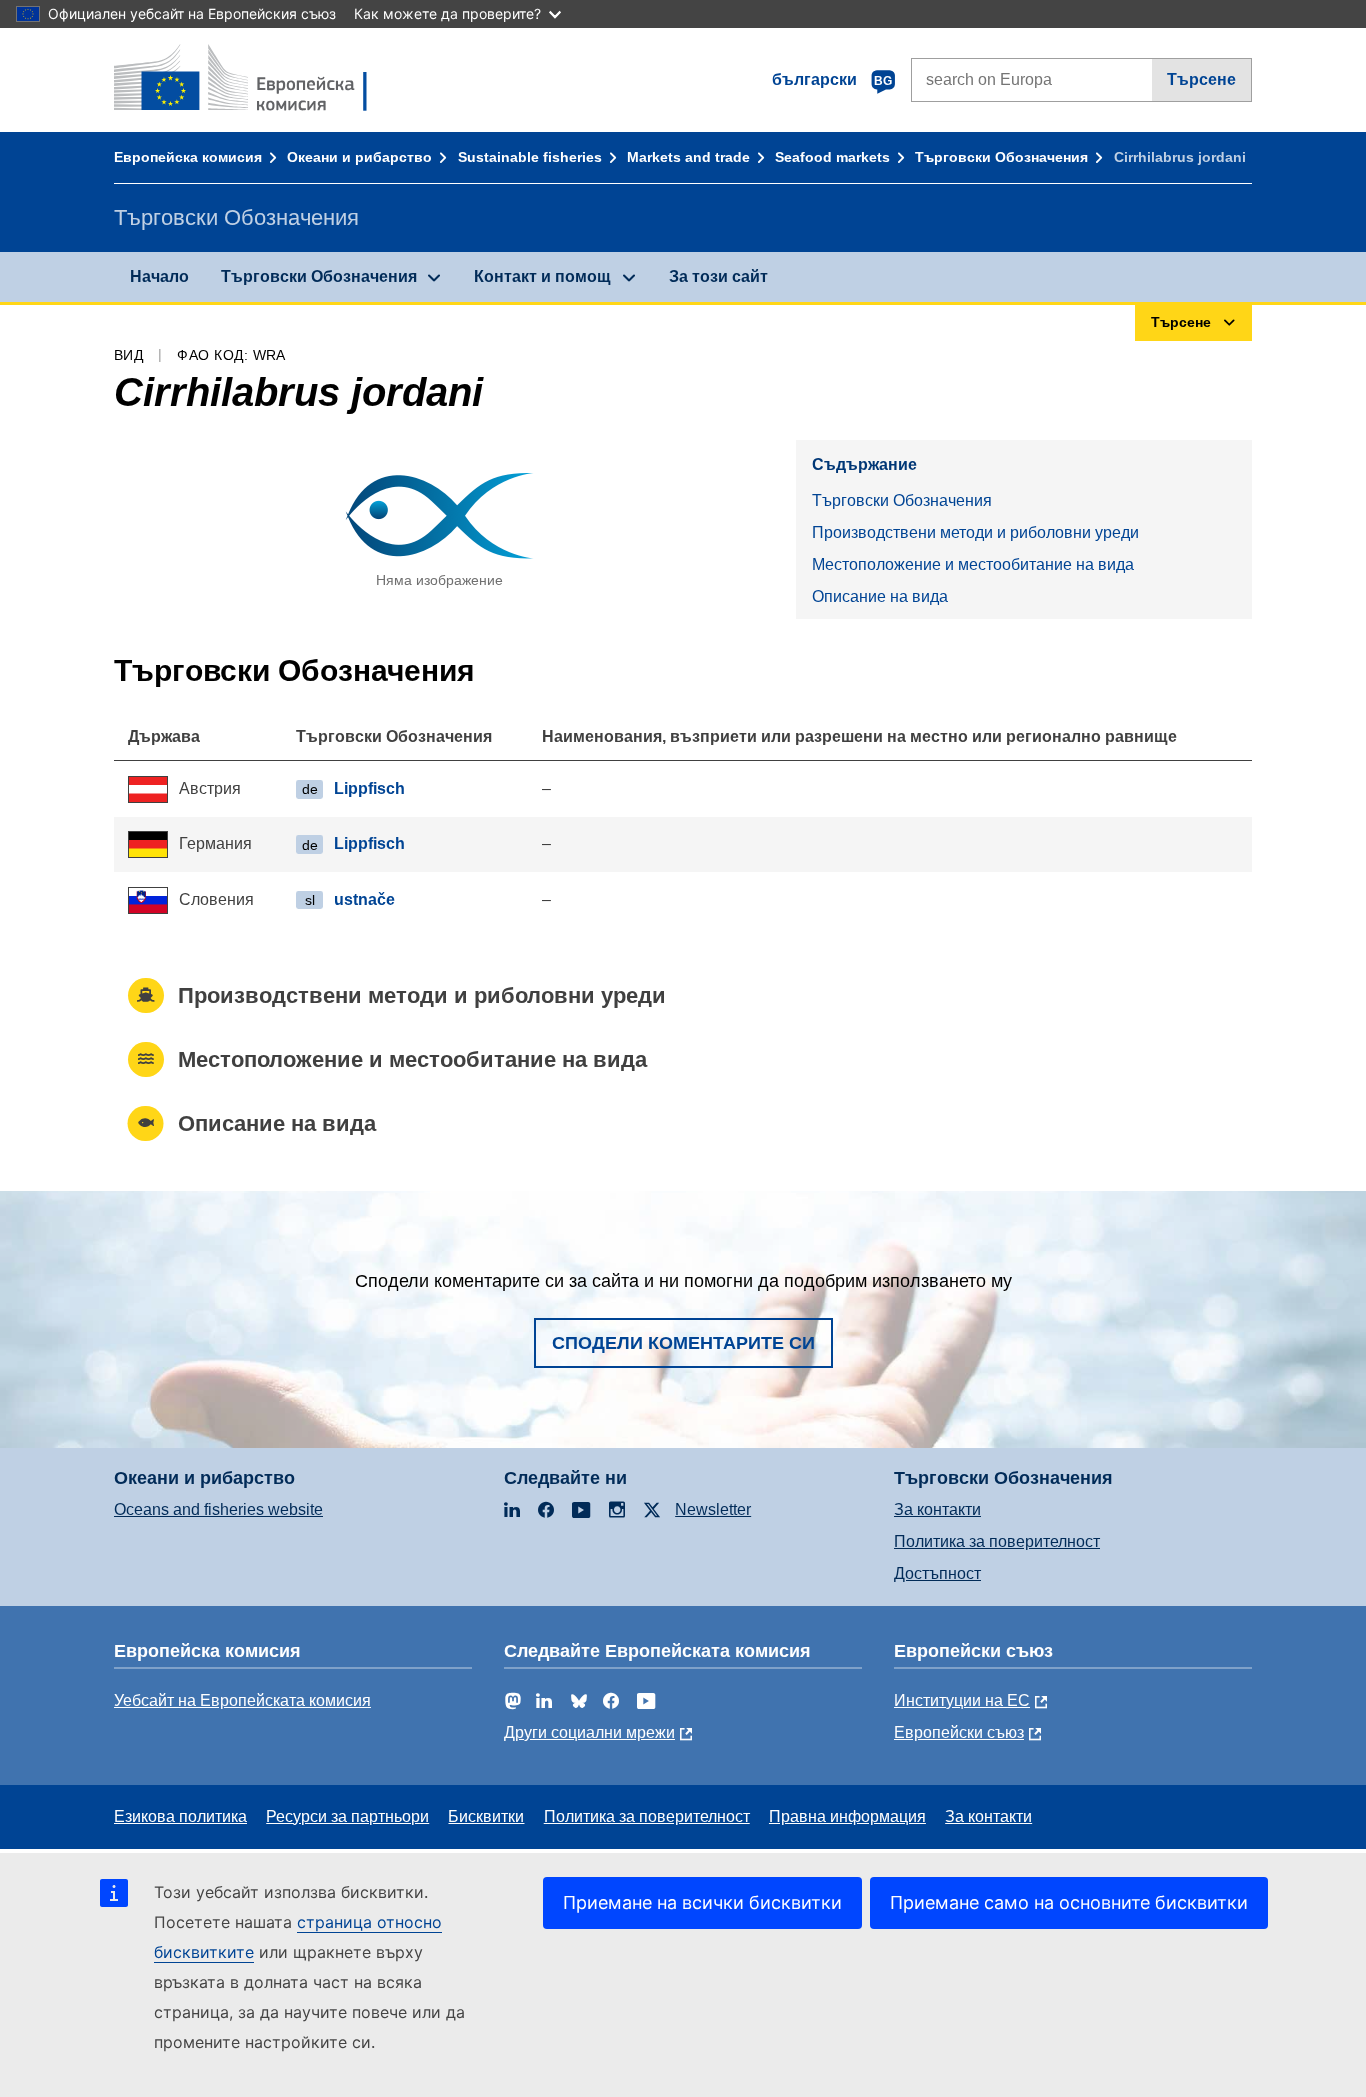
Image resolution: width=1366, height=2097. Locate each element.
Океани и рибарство (359, 157)
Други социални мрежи (589, 1732)
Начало (159, 276)
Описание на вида (880, 596)
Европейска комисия (188, 157)
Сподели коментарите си (683, 1343)
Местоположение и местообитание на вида (973, 564)
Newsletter (713, 1509)
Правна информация (847, 1816)
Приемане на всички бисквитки (702, 1902)
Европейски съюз (959, 1732)
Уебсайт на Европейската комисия (242, 1700)
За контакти (937, 1509)
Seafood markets (832, 157)
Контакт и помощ (542, 276)
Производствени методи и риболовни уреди (975, 532)
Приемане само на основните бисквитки (1069, 1902)
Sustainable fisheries (530, 157)
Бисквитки (486, 1816)
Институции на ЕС (962, 1700)
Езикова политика (180, 1816)
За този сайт (718, 276)
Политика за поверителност (997, 1541)
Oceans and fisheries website (218, 1509)
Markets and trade (688, 157)
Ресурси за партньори (347, 1816)
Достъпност (937, 1573)
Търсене (1201, 79)
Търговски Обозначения (1001, 157)
